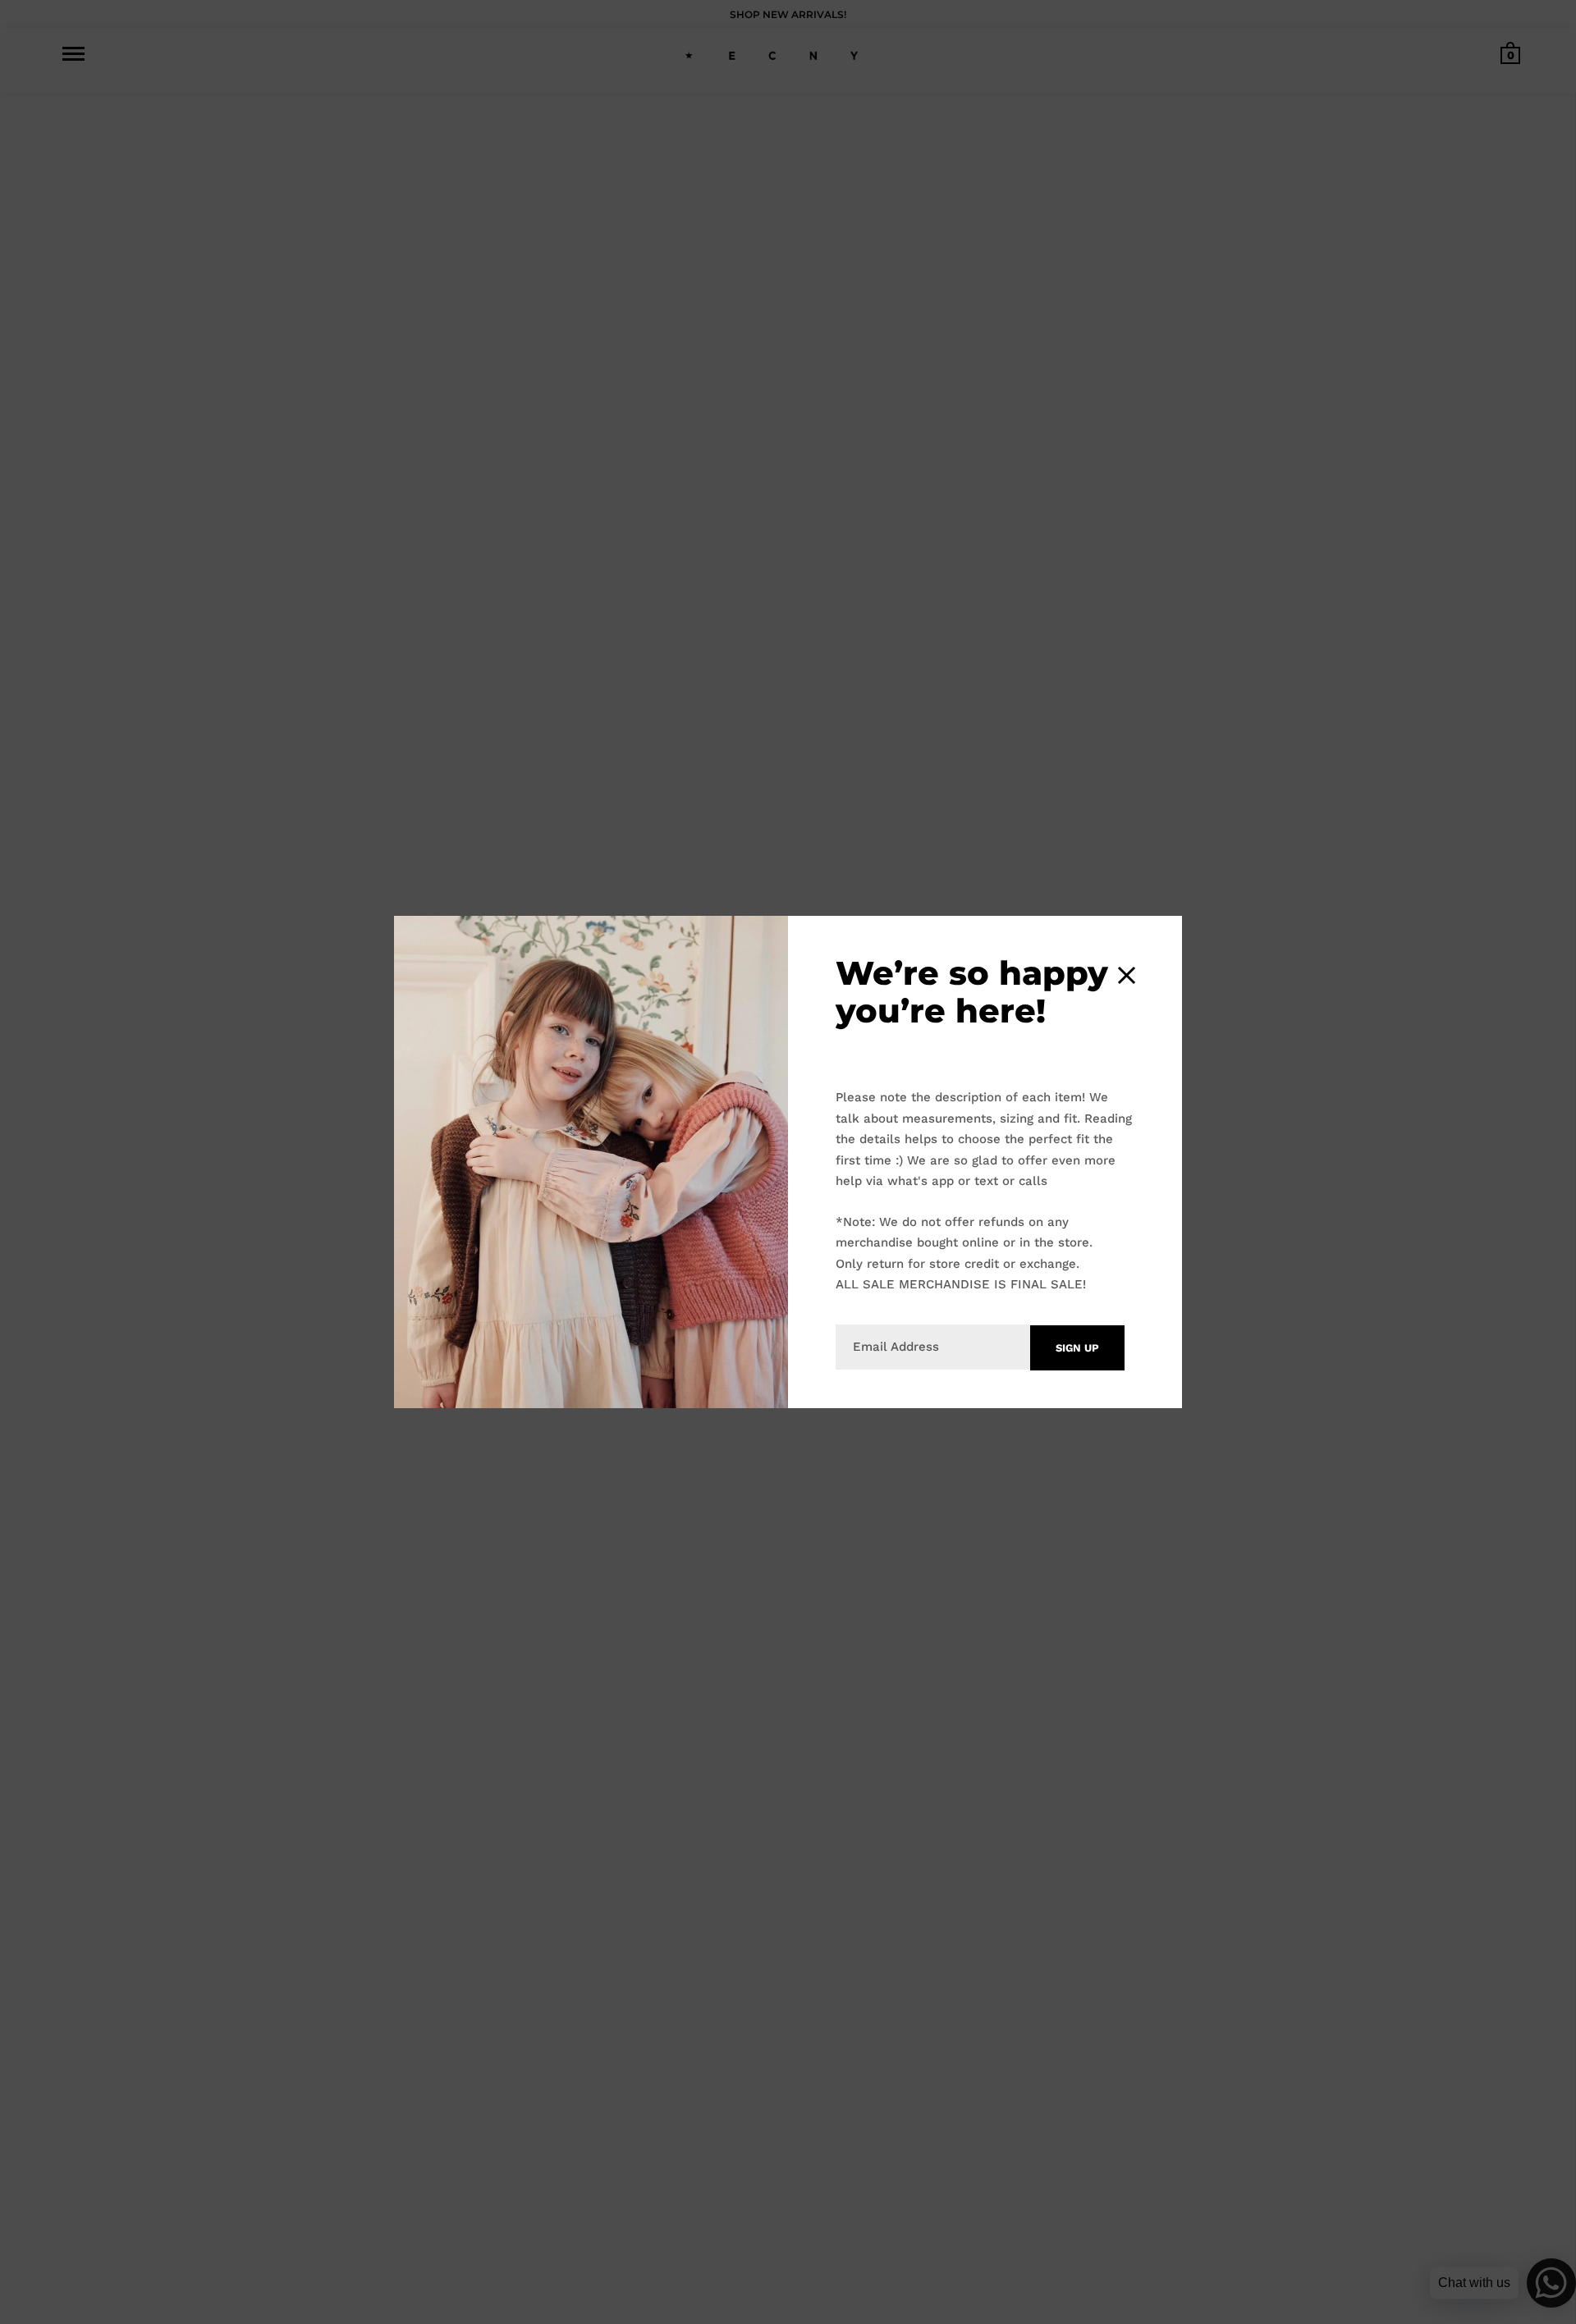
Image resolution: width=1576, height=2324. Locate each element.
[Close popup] (1127, 975)
